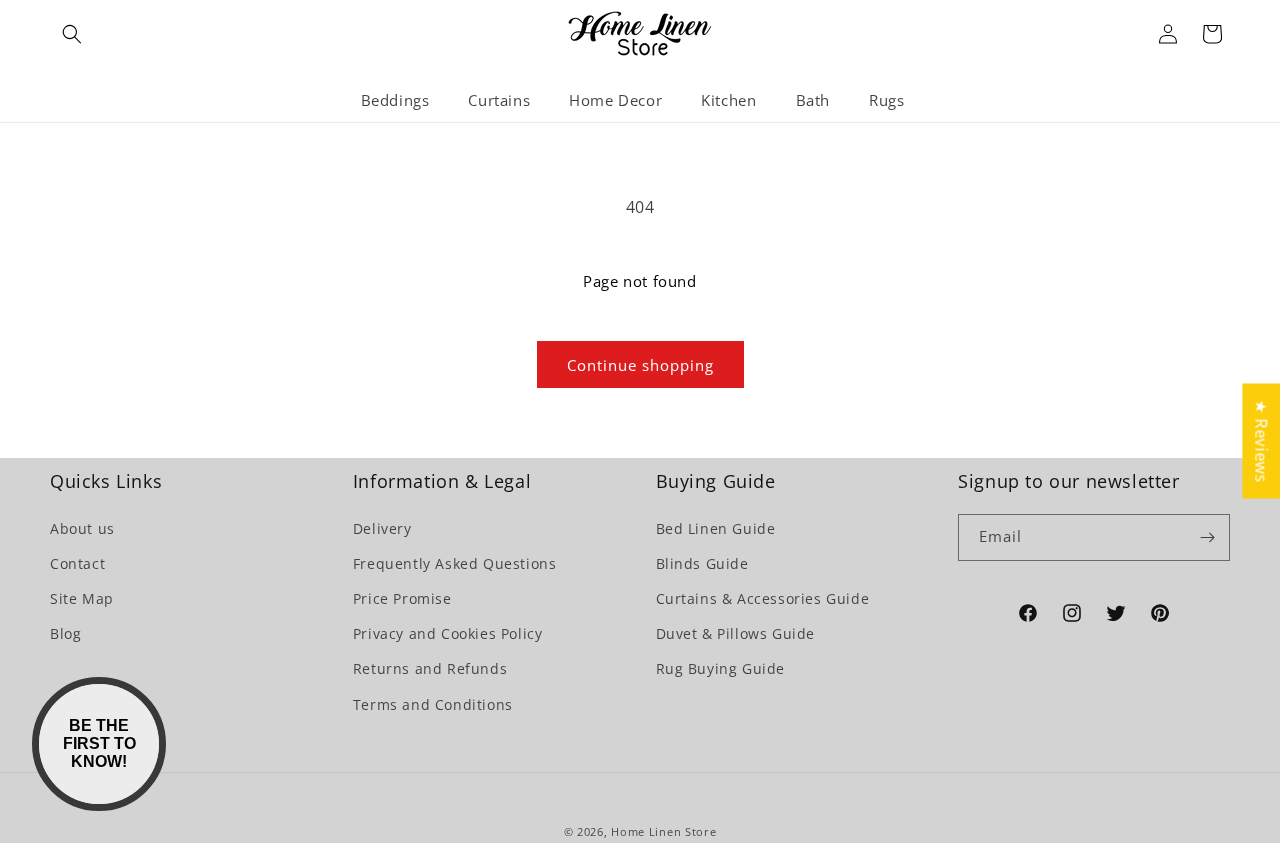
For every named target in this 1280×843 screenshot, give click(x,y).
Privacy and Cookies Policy (448, 633)
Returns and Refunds (430, 668)
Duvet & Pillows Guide (736, 633)
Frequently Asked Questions (455, 563)
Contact (77, 563)
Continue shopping (640, 365)
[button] (72, 34)
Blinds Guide (702, 563)
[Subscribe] (1207, 537)
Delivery (382, 528)
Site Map (82, 598)
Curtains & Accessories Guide (763, 598)
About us (82, 528)
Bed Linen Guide (716, 528)
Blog (65, 633)
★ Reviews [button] (1261, 440)
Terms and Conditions (433, 704)
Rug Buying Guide (721, 668)
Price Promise (402, 598)
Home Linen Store (663, 831)
